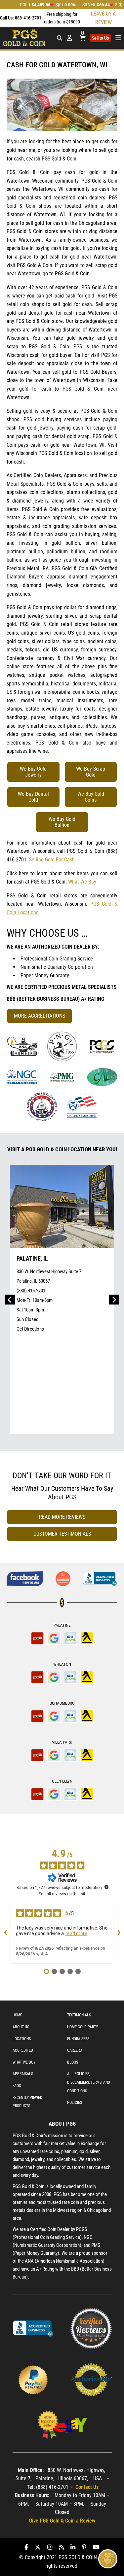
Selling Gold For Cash (52, 860)
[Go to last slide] (10, 1300)
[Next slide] (114, 1300)
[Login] (69, 38)
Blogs (73, 2062)
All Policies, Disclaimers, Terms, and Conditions (89, 2082)
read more (76, 1933)
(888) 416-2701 (31, 1291)
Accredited (23, 2050)
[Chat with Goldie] (108, 2559)
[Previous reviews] (5, 1933)
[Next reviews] (119, 1933)
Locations (22, 2039)
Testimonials (79, 2015)
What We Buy (82, 882)
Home (17, 2015)
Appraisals (23, 2074)
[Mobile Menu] (59, 38)
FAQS (17, 2086)
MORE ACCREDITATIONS (40, 1016)
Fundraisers (78, 2039)
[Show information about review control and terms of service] (106, 1887)
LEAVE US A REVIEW (103, 18)
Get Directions (30, 1329)
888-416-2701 (28, 18)
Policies (75, 2103)
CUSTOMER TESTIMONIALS (62, 1534)
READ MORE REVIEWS (62, 1517)
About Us (21, 2027)
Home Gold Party (83, 2027)
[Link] (22, 1046)
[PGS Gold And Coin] (24, 37)
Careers (74, 2050)
